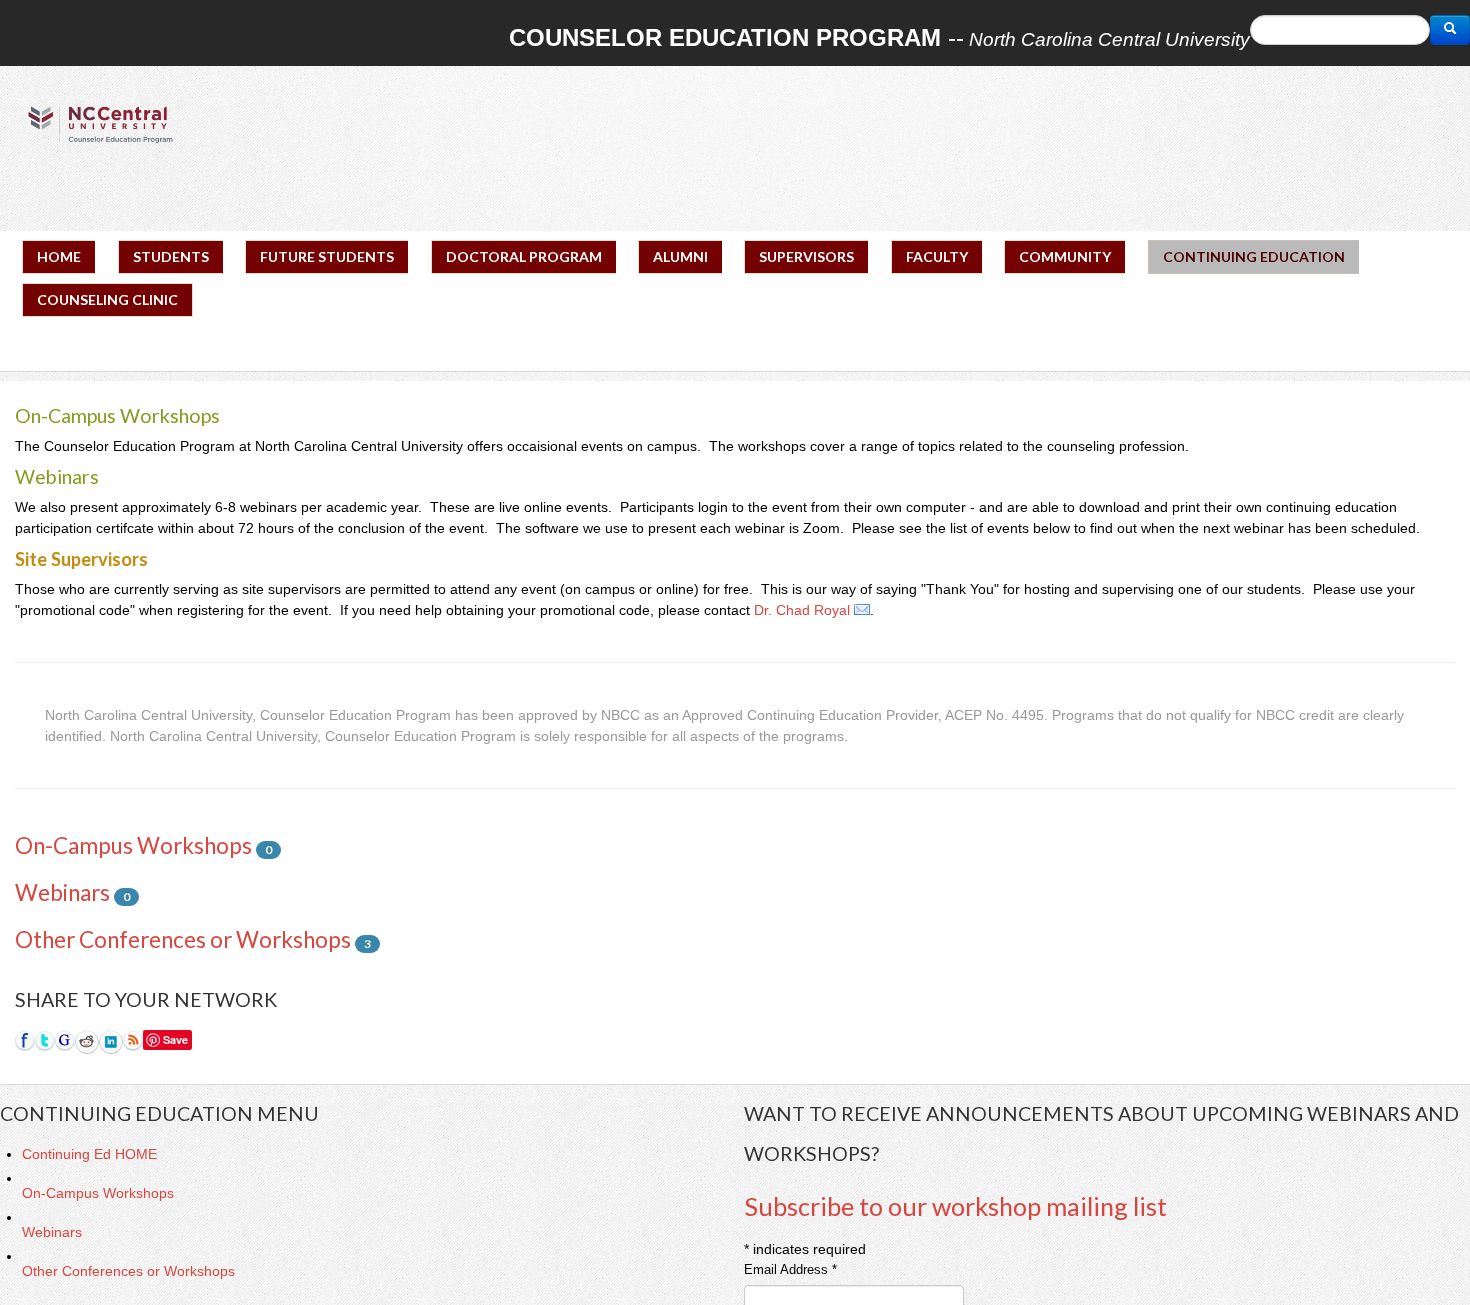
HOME (59, 256)
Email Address (790, 1269)
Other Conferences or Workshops (183, 939)
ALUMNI (680, 256)
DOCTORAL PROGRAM (524, 256)
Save (175, 1039)
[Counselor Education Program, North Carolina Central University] (100, 124)
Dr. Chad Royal (802, 610)
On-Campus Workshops (133, 845)
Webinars (62, 892)
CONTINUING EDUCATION (1254, 256)
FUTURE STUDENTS (327, 256)
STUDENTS (171, 256)
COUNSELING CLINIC (107, 299)
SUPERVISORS (806, 256)
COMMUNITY (1065, 256)
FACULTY (937, 256)
